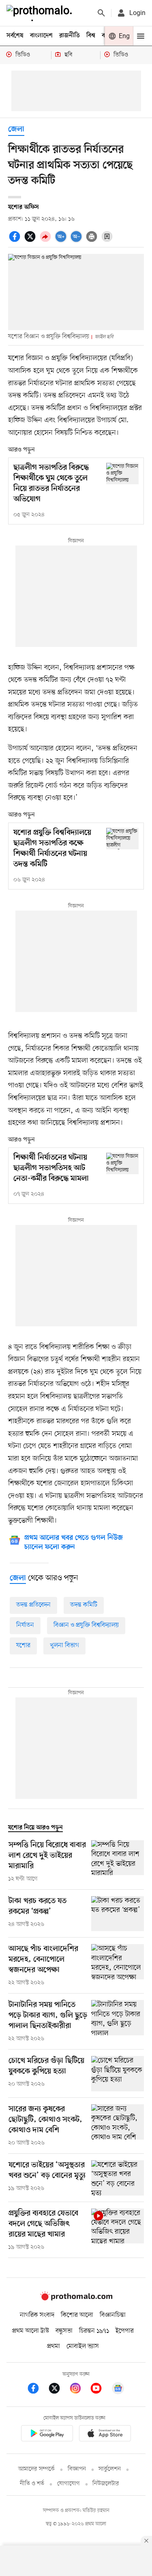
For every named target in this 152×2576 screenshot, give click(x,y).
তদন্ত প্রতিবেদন (33, 1605)
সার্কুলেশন (110, 2469)
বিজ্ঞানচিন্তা (113, 2315)
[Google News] (118, 2390)
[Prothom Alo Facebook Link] (37, 2390)
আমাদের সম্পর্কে (36, 2469)
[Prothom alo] (41, 13)
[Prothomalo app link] (47, 2435)
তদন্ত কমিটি (84, 1605)
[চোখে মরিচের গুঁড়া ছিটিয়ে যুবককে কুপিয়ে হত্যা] (118, 2074)
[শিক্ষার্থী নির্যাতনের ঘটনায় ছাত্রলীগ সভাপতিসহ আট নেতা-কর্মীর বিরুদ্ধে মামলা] (122, 1163)
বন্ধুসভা (64, 2331)
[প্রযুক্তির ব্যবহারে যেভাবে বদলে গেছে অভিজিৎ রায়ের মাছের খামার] (118, 2230)
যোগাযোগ (69, 2484)
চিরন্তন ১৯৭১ (94, 2331)
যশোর (23, 1646)
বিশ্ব (91, 36)
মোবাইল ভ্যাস (83, 2346)
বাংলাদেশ (41, 36)
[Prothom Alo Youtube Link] (100, 2390)
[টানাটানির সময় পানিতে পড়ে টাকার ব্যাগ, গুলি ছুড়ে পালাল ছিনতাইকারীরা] (118, 2022)
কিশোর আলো (77, 2315)
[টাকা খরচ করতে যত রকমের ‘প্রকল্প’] (118, 1914)
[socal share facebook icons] (16, 241)
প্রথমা (54, 2346)
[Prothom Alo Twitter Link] (58, 2390)
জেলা (16, 130)
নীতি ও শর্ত (32, 2484)
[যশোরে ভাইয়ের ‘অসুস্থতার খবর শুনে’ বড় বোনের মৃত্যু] (118, 2178)
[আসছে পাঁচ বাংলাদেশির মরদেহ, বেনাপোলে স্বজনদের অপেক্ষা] (118, 1966)
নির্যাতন (25, 1625)
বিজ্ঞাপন (77, 2469)
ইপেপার (125, 2331)
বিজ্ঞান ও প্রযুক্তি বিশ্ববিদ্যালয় (86, 1625)
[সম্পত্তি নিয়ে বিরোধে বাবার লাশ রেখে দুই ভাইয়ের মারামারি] (118, 1862)
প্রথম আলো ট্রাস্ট (31, 2331)
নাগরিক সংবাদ (37, 2315)
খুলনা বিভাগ (64, 1646)
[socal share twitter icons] (31, 241)
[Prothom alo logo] (76, 2299)
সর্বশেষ (15, 36)
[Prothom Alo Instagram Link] (79, 2390)
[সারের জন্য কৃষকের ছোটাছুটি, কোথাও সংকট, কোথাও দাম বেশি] (118, 2126)
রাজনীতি (70, 36)
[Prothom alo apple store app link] (105, 2435)
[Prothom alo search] (101, 13)
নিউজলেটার (106, 2484)
